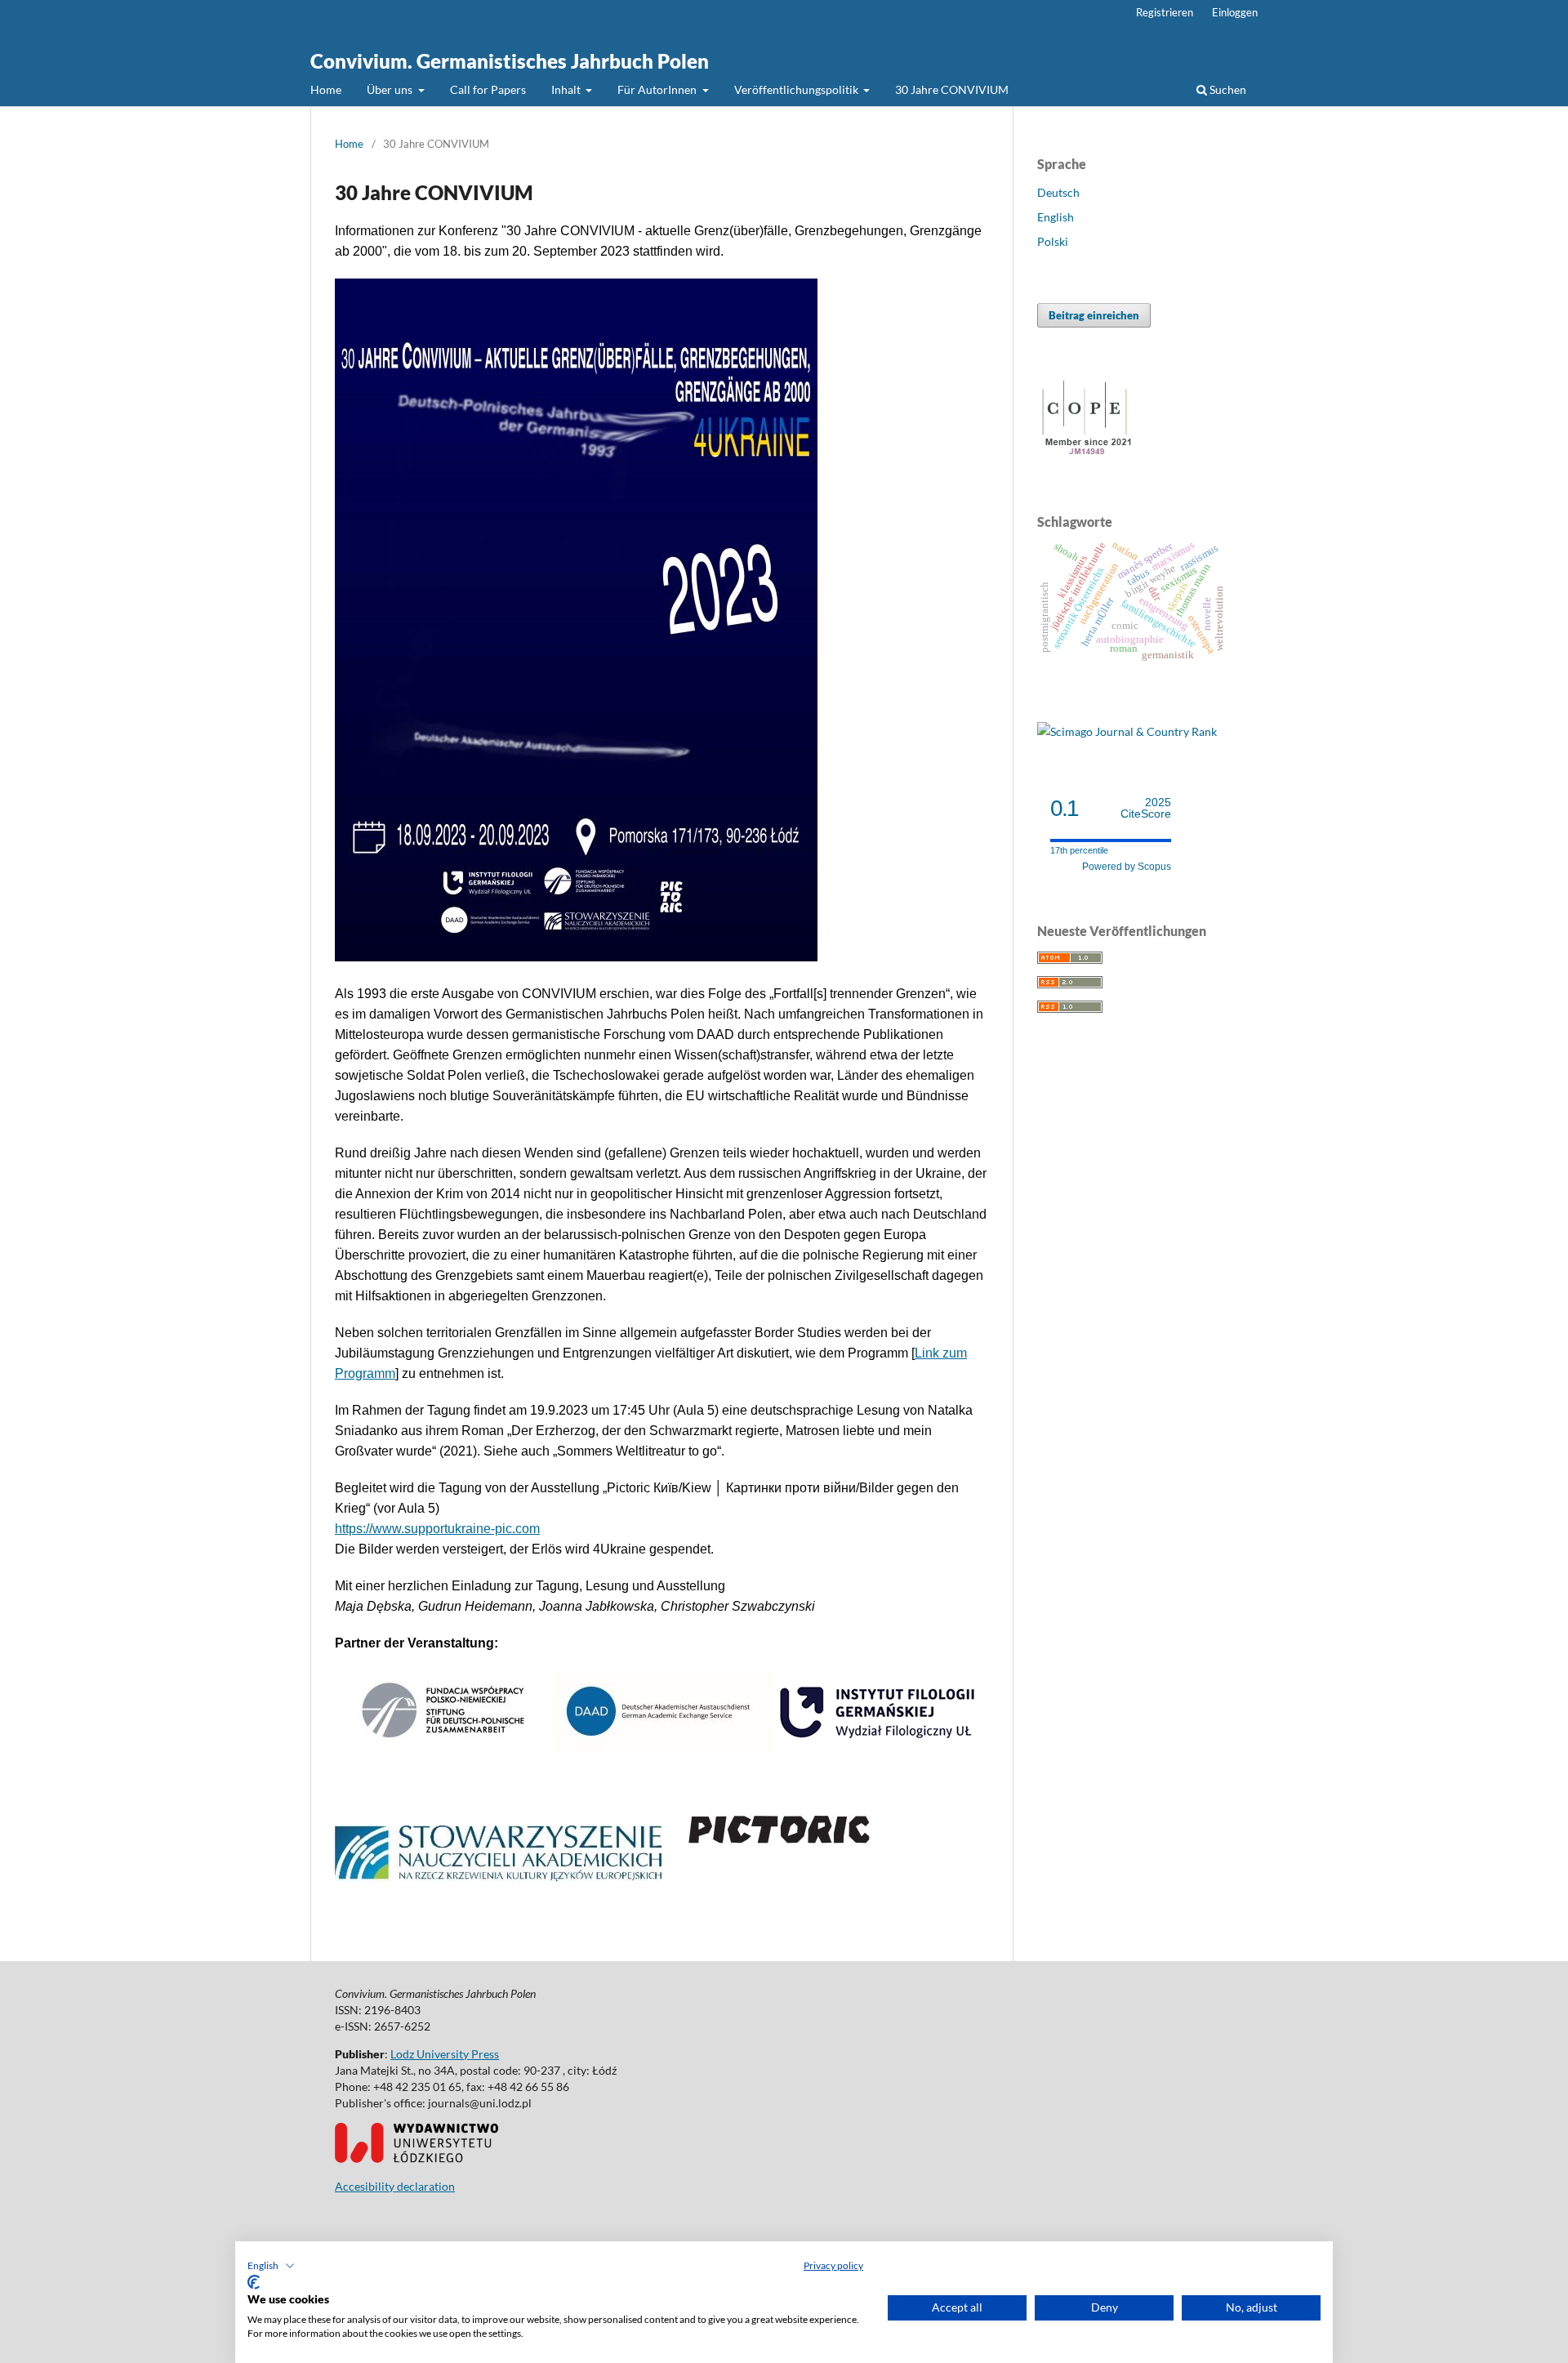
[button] (271, 2266)
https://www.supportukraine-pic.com (437, 1529)
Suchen (1227, 89)
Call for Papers (488, 89)
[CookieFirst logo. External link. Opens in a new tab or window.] (254, 2282)
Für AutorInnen (658, 89)
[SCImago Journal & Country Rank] (1127, 731)
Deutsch (1058, 192)
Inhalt (567, 89)
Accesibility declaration (395, 2186)
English (1056, 217)
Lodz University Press (445, 2054)
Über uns (391, 89)
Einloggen (1235, 12)
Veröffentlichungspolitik (797, 89)
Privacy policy (833, 2265)
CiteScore (1146, 808)
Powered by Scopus (1127, 867)
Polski (1053, 241)
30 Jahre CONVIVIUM (952, 89)
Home (326, 89)
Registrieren (1165, 12)
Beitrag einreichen (1094, 315)
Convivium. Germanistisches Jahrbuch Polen (510, 61)
